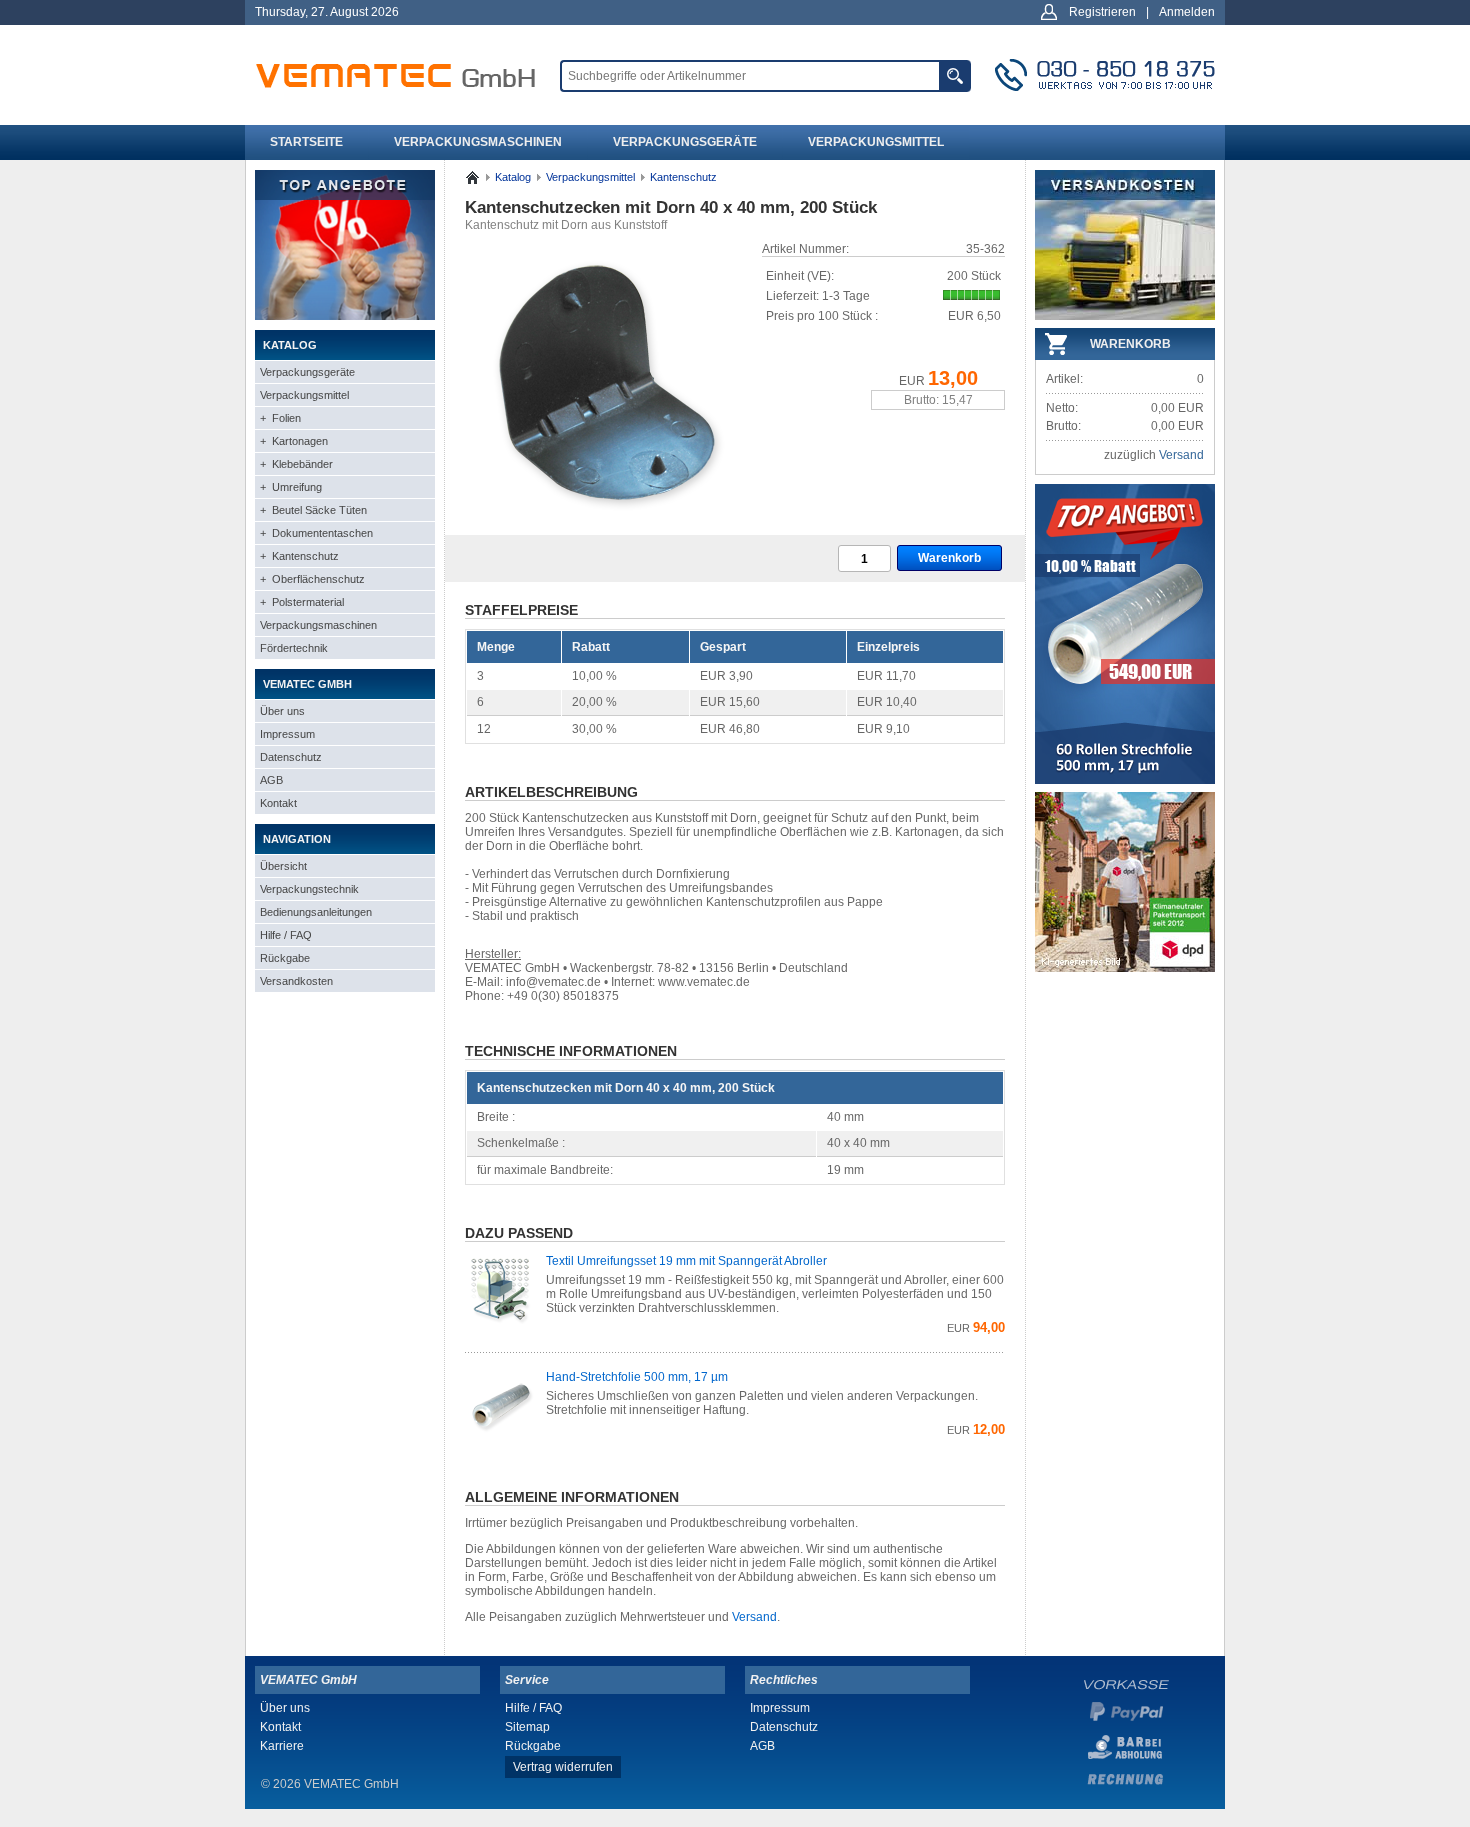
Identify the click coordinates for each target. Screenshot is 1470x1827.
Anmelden (1187, 12)
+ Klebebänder (296, 464)
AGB (271, 780)
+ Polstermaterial (302, 602)
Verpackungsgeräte (685, 142)
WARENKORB (1130, 344)
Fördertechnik (294, 648)
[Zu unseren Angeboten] (345, 316)
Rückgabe (285, 958)
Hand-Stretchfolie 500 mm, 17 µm (637, 1377)
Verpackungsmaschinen (478, 142)
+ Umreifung (291, 487)
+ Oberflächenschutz (312, 579)
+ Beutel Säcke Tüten (313, 510)
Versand (754, 1617)
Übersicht (283, 866)
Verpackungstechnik (309, 889)
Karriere (282, 1746)
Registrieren (1102, 12)
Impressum (287, 734)
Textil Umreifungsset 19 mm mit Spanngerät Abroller (686, 1261)
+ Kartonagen (294, 441)
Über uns (282, 711)
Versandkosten (296, 981)
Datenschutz (291, 757)
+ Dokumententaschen (316, 533)
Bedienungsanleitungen (316, 912)
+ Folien (280, 418)
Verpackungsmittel (876, 142)
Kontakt (278, 803)
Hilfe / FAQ (286, 935)
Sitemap (527, 1727)
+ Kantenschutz (299, 556)
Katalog (513, 177)
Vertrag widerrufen (563, 1767)
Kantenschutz (683, 177)
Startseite (306, 142)
